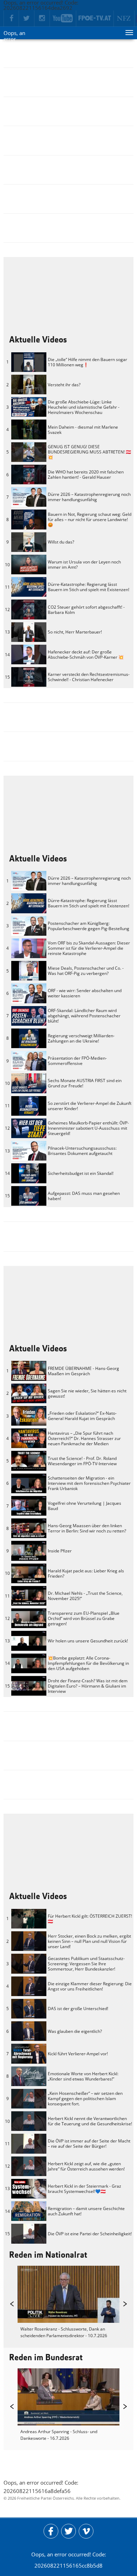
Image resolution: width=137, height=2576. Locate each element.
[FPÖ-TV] (95, 19)
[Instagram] (42, 19)
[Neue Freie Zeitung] (124, 19)
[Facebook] (11, 19)
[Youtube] (63, 19)
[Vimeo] (86, 2531)
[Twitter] (27, 19)
